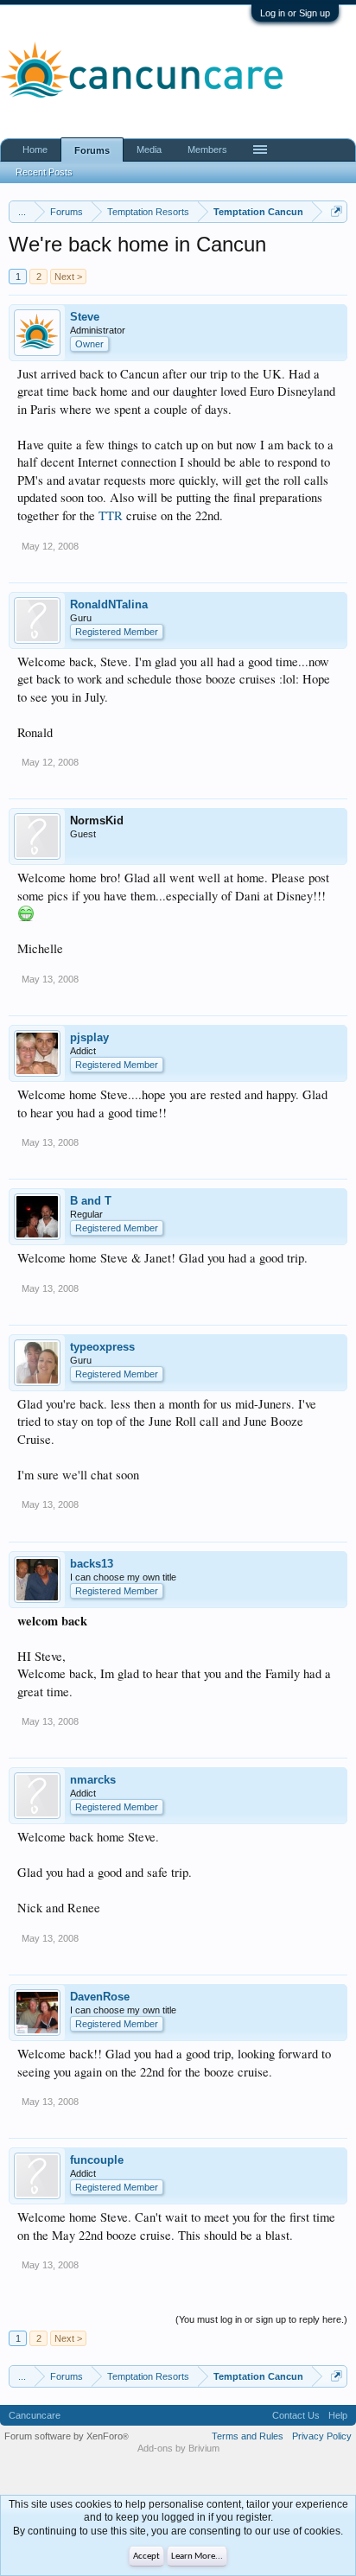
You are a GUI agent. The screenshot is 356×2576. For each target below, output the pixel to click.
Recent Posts (44, 172)
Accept (146, 2557)
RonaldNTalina (109, 604)
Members (207, 149)
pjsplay (89, 1037)
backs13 (92, 1564)
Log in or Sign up (295, 13)
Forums (92, 150)
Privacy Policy (322, 2436)
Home (35, 149)
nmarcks (93, 1780)
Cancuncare (35, 2415)
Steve (85, 317)
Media (149, 149)
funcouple (97, 2160)
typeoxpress (102, 1347)
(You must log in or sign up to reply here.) (261, 2319)
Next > (68, 277)
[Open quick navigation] (337, 211)
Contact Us (296, 2415)
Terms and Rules (248, 2436)
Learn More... (197, 2557)
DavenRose (100, 1997)
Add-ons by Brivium (178, 2448)
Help (338, 2415)
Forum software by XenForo (67, 2436)
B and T (91, 1201)
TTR (111, 515)
